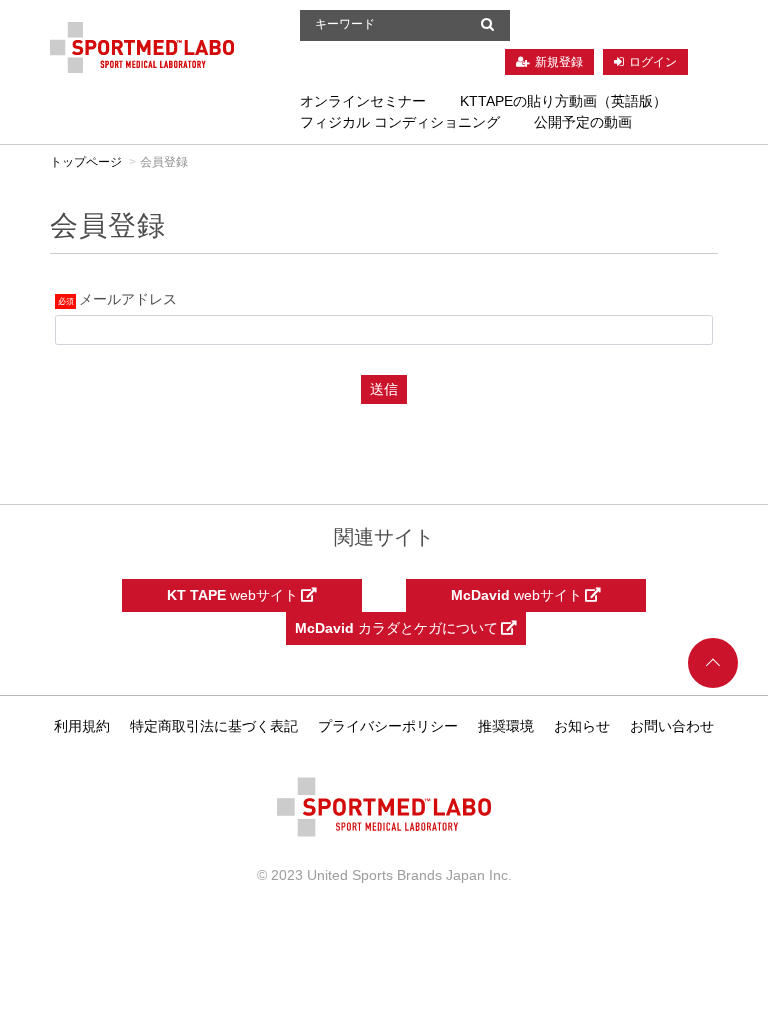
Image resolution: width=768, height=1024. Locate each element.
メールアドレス (128, 299)
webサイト (234, 595)
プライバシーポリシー (388, 726)
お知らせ (582, 726)
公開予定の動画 (583, 122)
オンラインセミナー (363, 101)
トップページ (86, 162)
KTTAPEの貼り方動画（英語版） (563, 101)
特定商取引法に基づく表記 (214, 726)
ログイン (653, 62)
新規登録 (559, 62)
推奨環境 (506, 726)
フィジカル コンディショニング (400, 122)
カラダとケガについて (398, 628)
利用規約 (82, 726)
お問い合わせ (672, 726)
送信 (384, 389)
